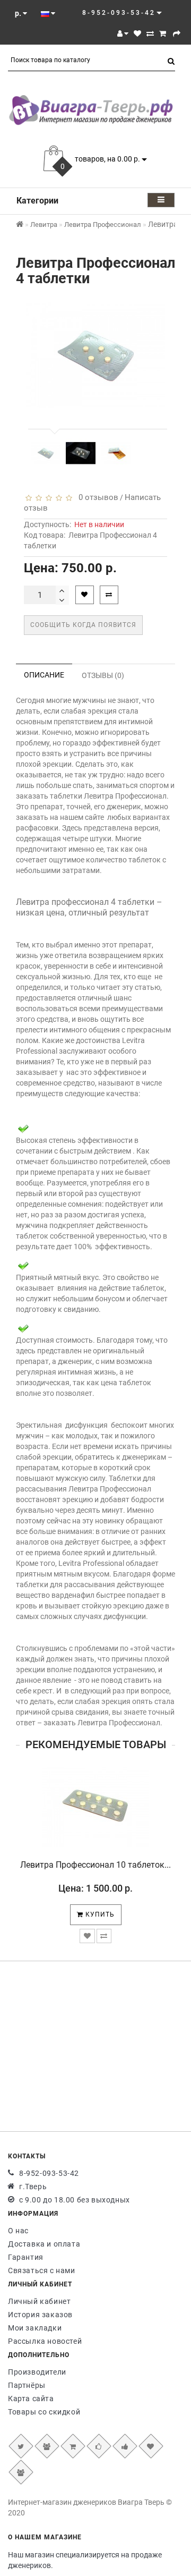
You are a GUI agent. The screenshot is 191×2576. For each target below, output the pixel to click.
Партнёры (27, 2385)
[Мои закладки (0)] (137, 33)
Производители (37, 2372)
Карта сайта (31, 2399)
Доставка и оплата (44, 2244)
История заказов (40, 2315)
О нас (18, 2231)
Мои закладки (35, 2328)
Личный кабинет (39, 2301)
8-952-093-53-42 (49, 2173)
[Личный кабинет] (123, 33)
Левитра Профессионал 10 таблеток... (95, 1865)
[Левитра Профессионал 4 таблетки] (46, 453)
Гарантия (26, 2257)
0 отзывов (96, 497)
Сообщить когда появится (83, 625)
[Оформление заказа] (177, 33)
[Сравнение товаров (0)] (150, 33)
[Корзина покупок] (163, 33)
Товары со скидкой (44, 2412)
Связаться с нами (42, 2270)
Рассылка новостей (45, 2341)
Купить (99, 1914)
